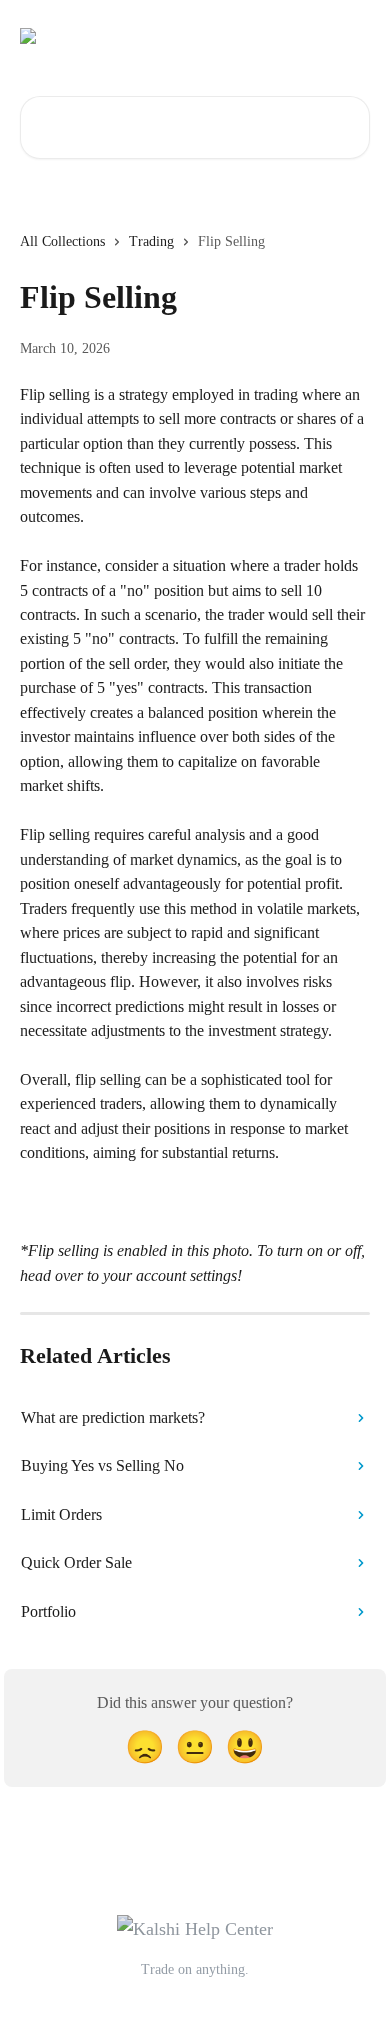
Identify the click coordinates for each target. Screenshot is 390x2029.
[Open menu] (352, 36)
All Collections (62, 241)
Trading (151, 241)
